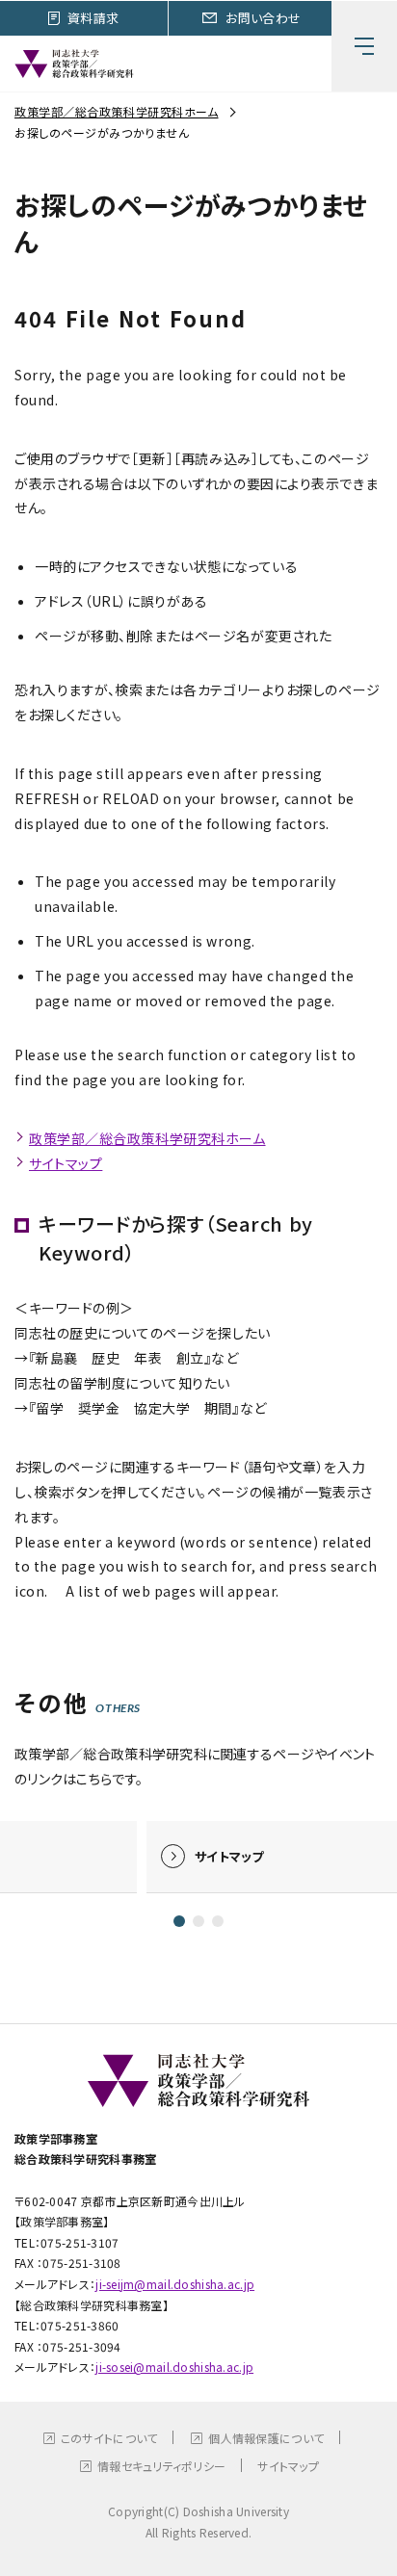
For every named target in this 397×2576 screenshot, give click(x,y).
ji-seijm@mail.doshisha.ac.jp (175, 2284)
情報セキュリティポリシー (161, 2466)
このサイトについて (109, 2438)
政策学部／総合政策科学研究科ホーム (117, 111)
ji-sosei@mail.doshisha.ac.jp (174, 2367)
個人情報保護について (266, 2438)
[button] (179, 1921)
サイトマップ (66, 1163)
